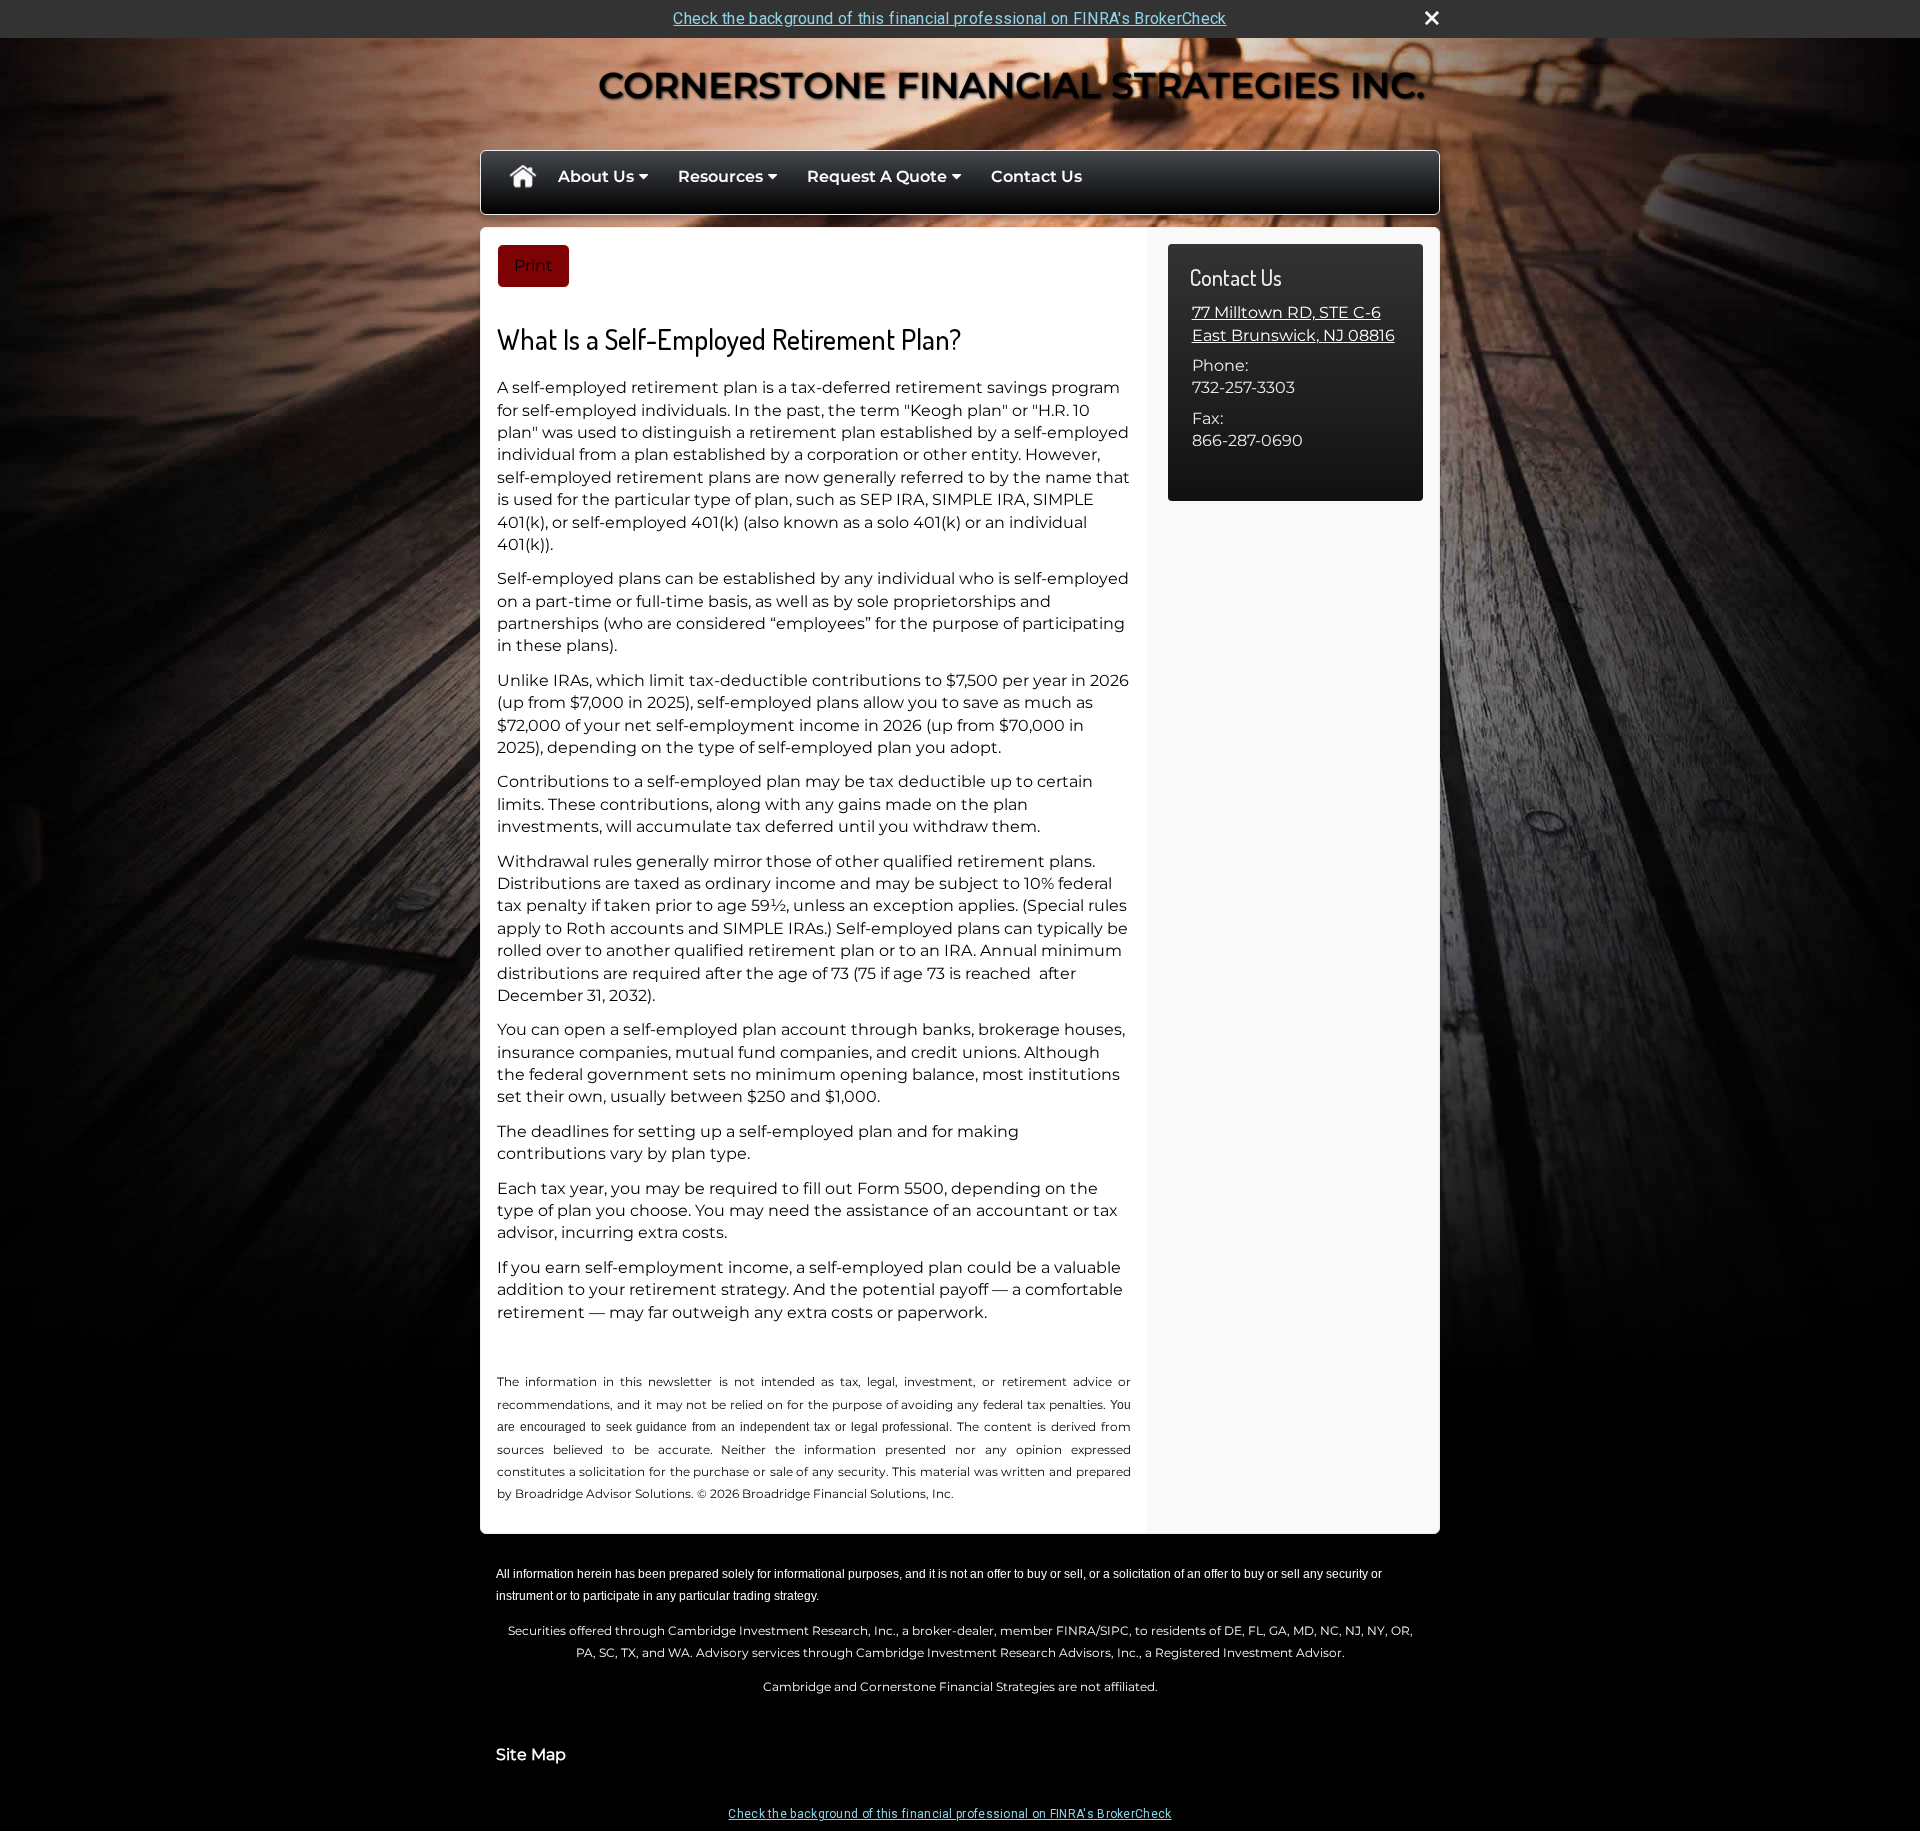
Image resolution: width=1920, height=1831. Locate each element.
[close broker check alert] (1432, 18)
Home (522, 177)
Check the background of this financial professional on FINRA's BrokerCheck (949, 18)
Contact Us (1036, 176)
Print (533, 265)
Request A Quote (877, 176)
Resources (720, 176)
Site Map (531, 1754)
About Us (596, 176)
